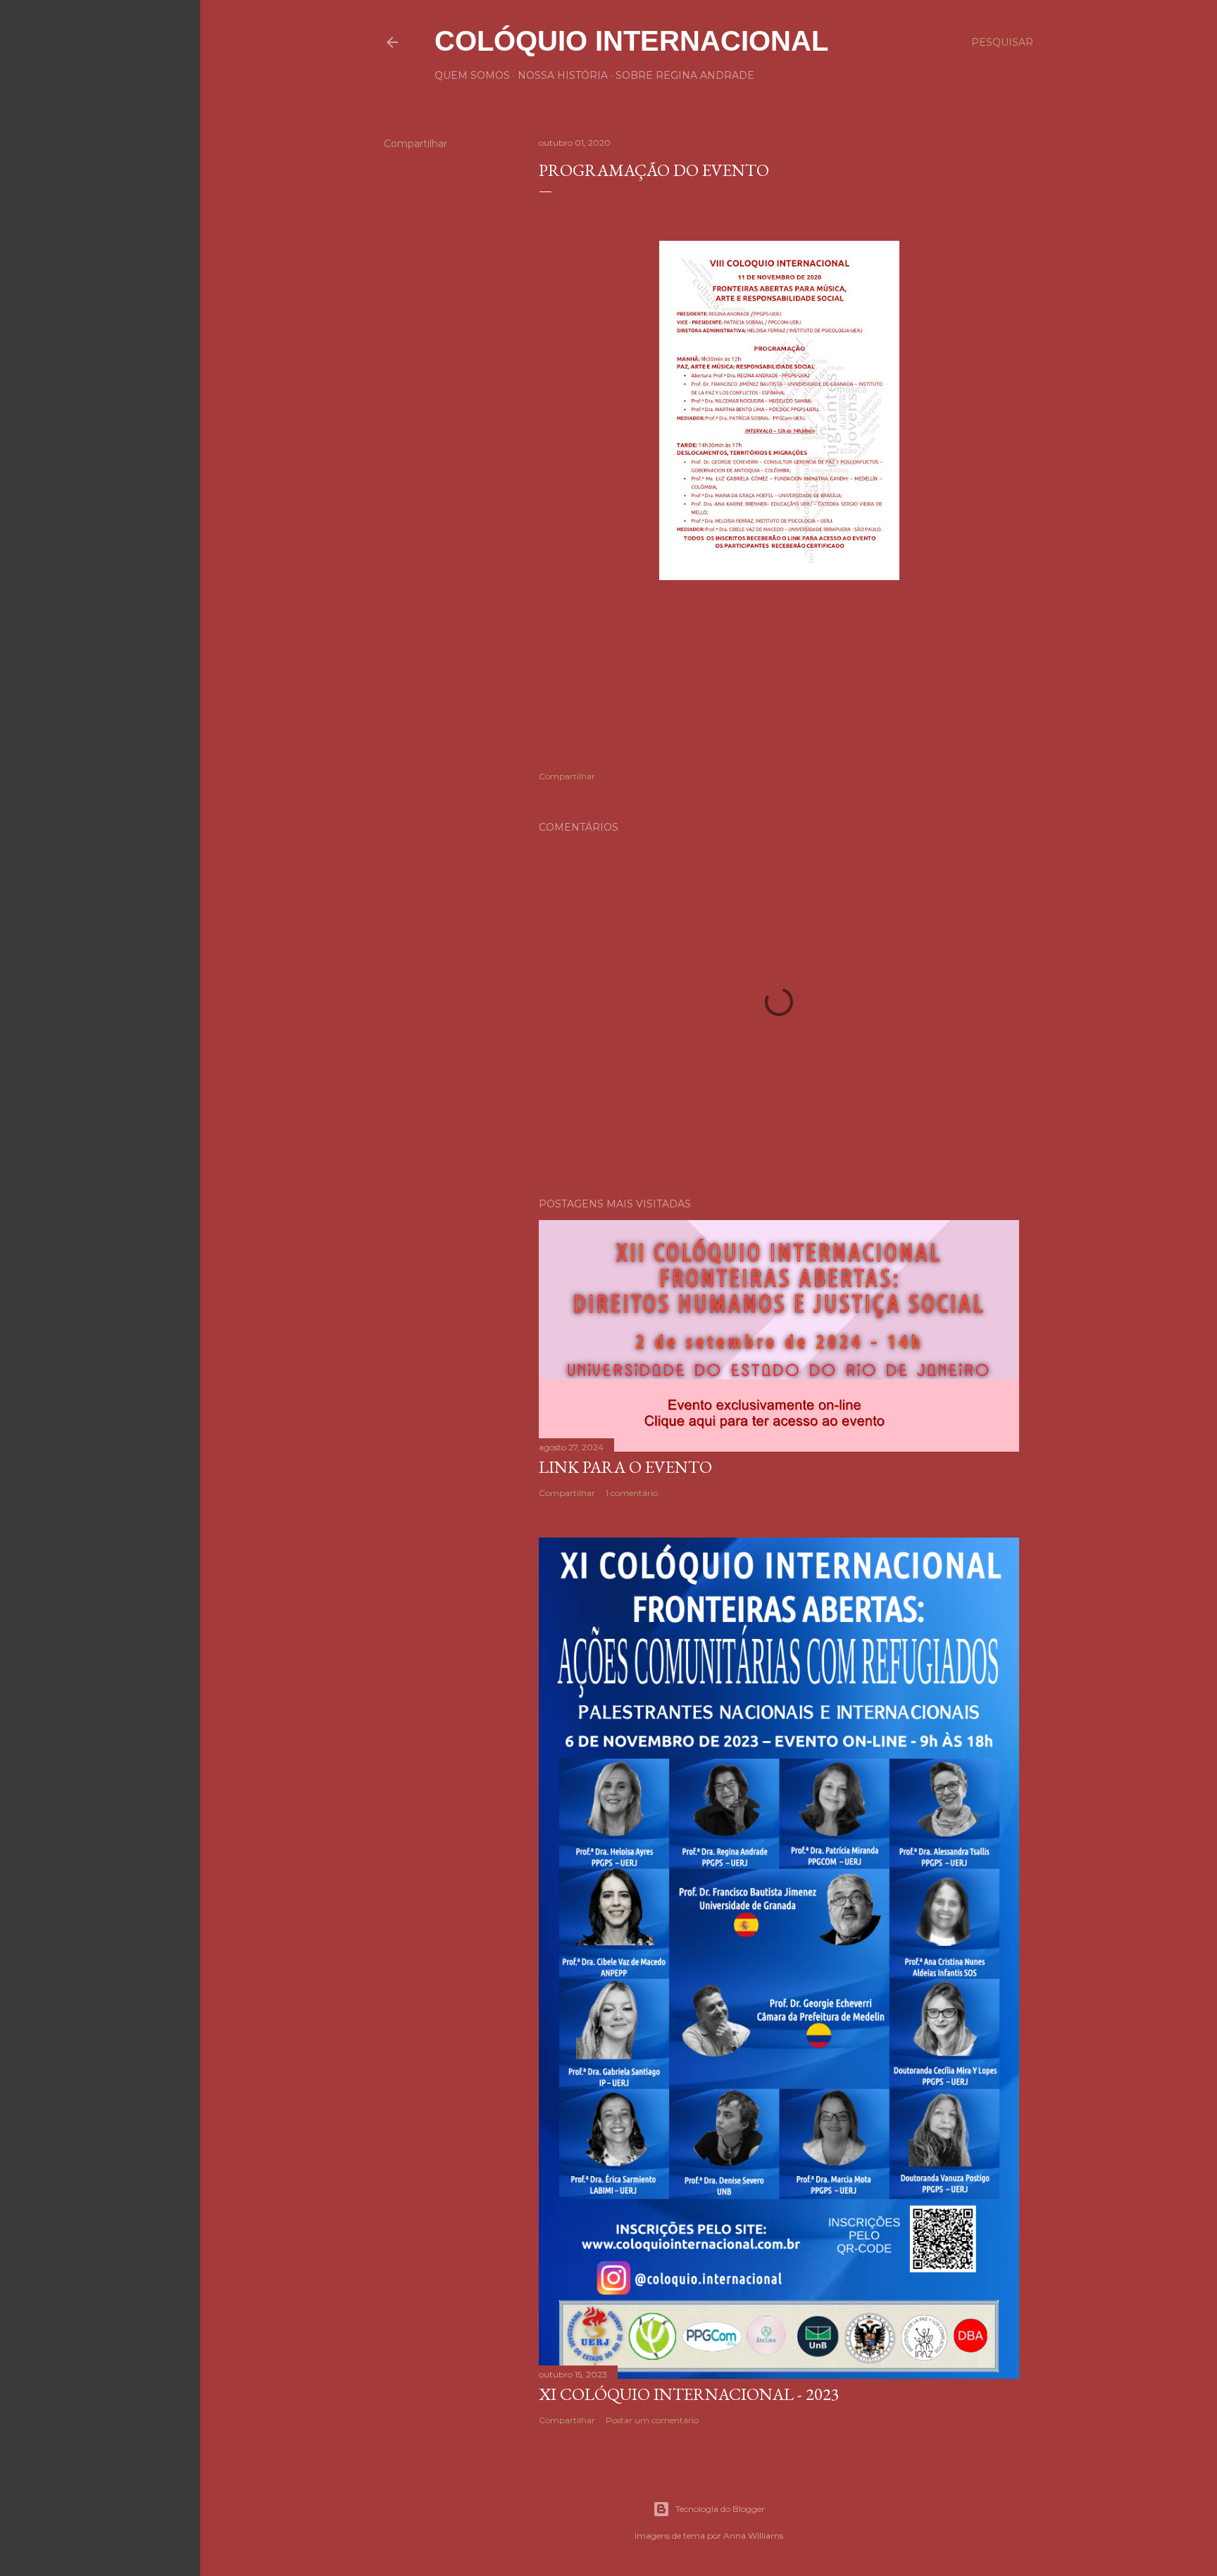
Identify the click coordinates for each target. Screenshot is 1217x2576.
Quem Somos (472, 75)
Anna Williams (753, 2536)
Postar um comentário (652, 2420)
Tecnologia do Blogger (720, 2509)
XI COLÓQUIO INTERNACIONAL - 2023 (689, 2394)
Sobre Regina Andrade (685, 75)
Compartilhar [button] (416, 144)
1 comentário (632, 1493)
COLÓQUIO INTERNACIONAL (631, 41)
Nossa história (563, 75)
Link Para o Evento (625, 1467)
